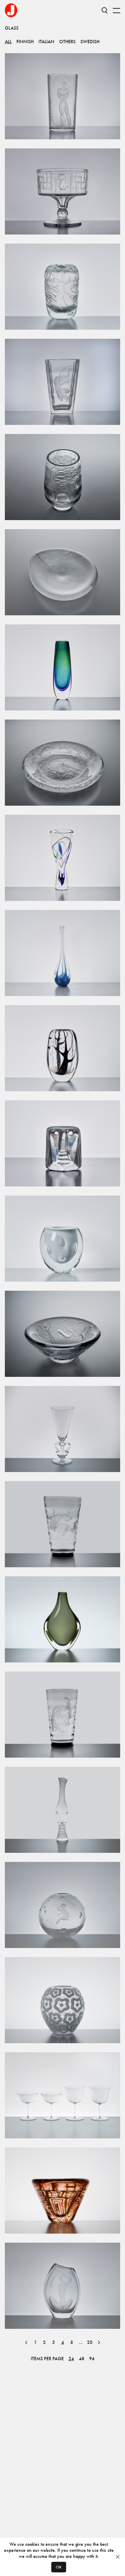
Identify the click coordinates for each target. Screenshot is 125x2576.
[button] (26, 2342)
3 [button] (54, 2342)
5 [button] (72, 2342)
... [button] (81, 2342)
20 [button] (90, 2342)
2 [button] (44, 2342)
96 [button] (92, 2359)
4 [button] (63, 2342)
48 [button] (82, 2359)
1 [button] (35, 2342)
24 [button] (71, 2359)
